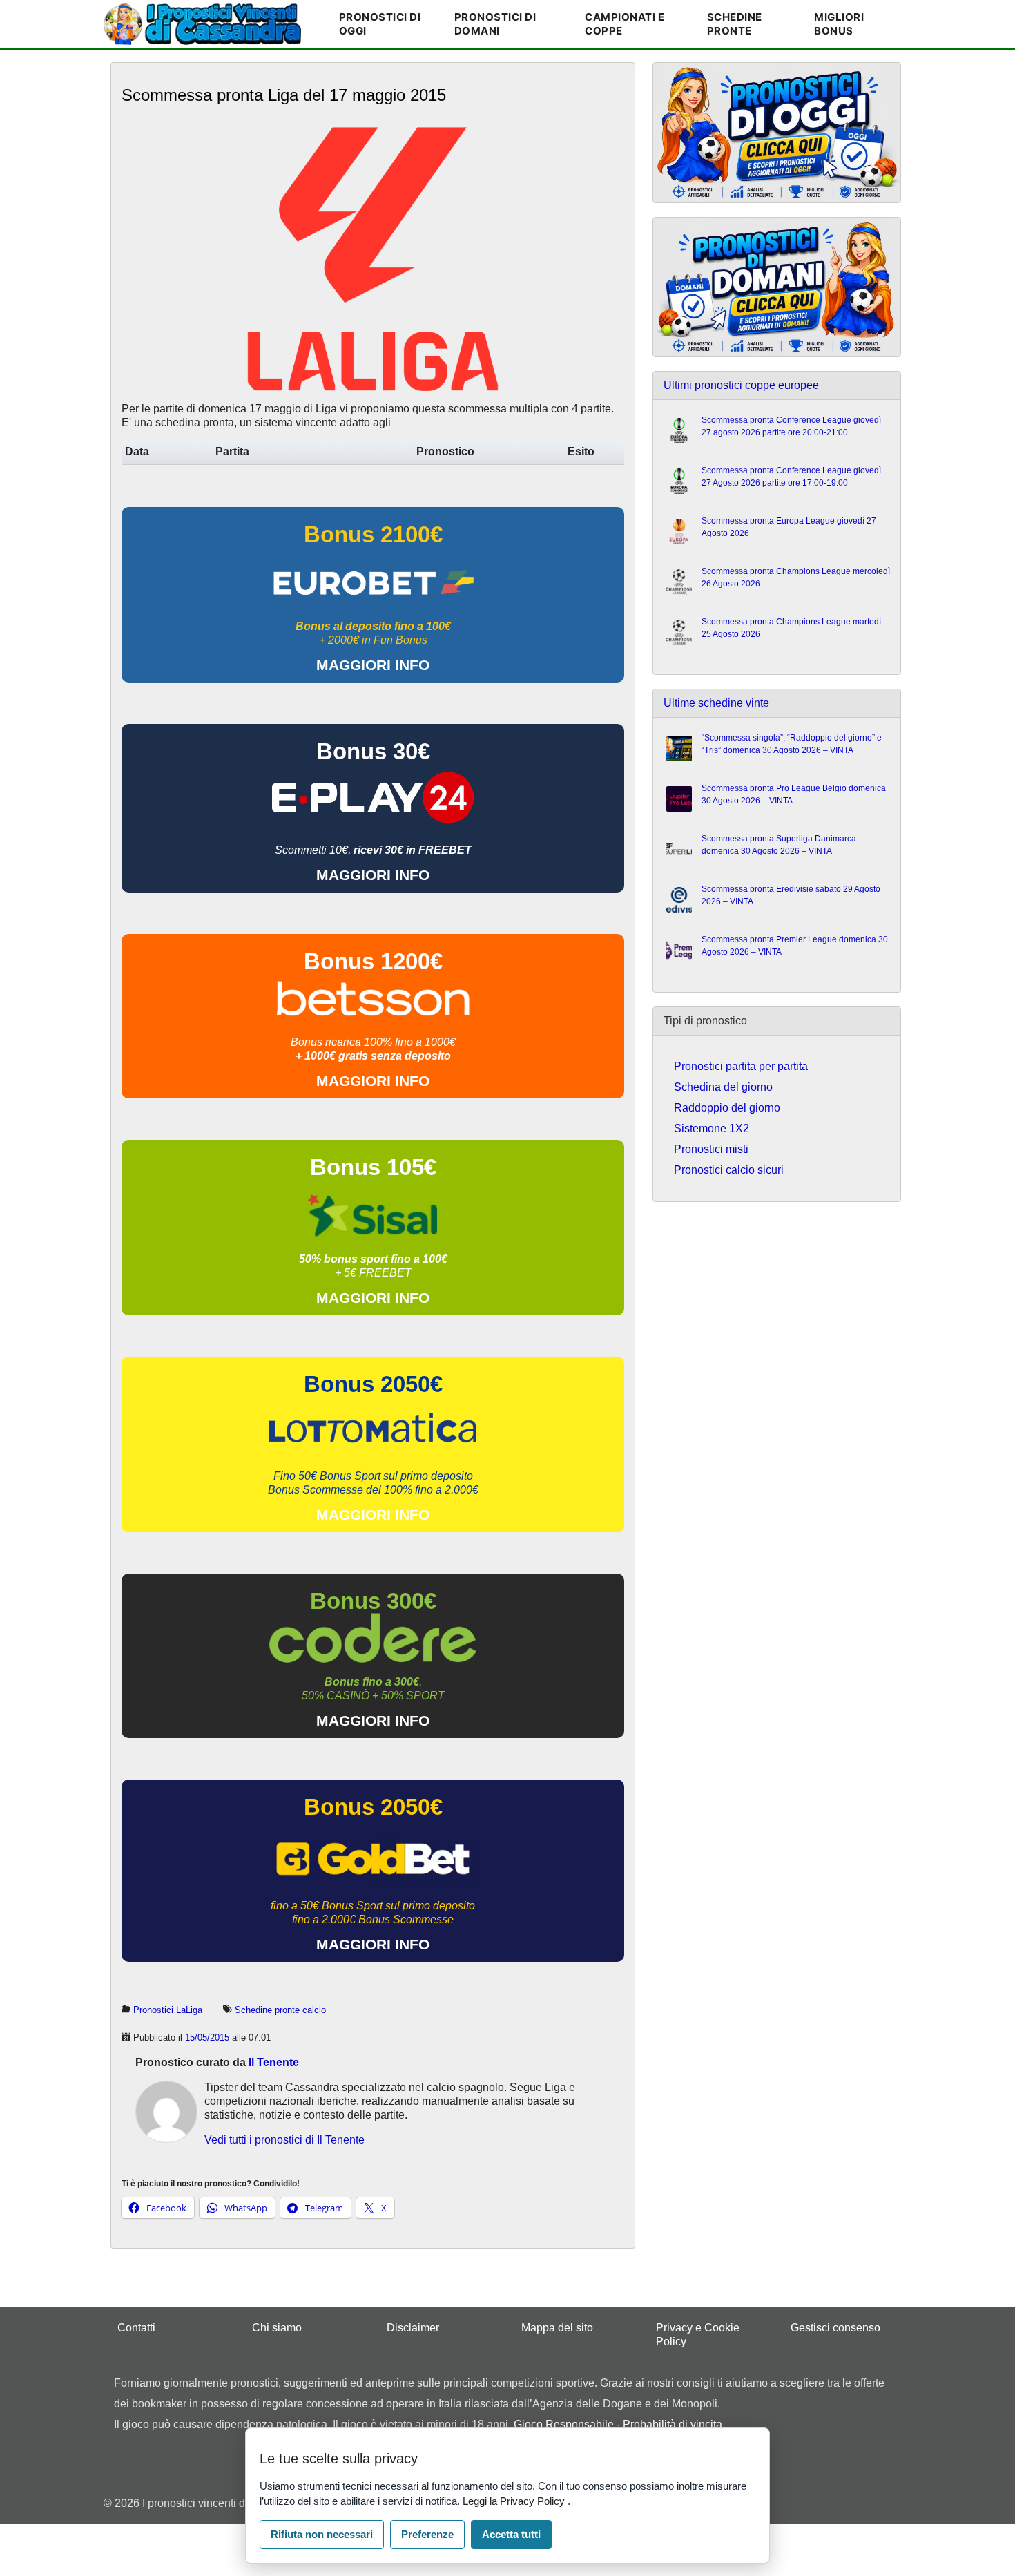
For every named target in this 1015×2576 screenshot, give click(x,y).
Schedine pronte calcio (280, 2010)
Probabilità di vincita (673, 2424)
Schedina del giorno (723, 1087)
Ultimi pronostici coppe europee (741, 385)
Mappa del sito (557, 2328)
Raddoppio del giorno (727, 1108)
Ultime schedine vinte (716, 703)
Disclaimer (413, 2328)
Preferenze (427, 2534)
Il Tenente (274, 2062)
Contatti (136, 2328)
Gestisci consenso (835, 2328)
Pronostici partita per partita (741, 1066)
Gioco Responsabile (564, 2424)
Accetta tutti (511, 2534)
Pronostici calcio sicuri (729, 1170)
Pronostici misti (711, 1149)
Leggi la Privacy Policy (515, 2501)
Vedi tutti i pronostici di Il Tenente (284, 2140)
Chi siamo (277, 2328)
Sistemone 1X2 (712, 1128)
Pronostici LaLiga (168, 2010)
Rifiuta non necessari (322, 2534)
